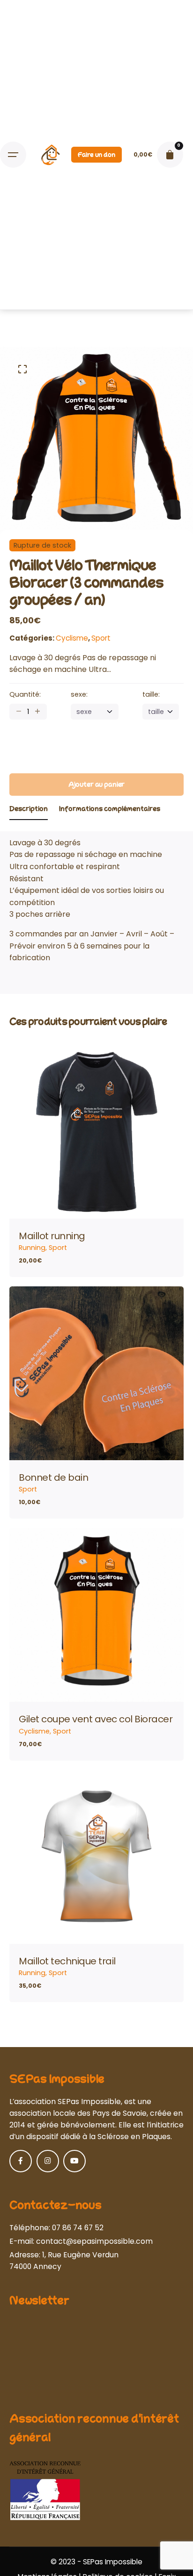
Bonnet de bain (53, 1477)
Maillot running (52, 1236)
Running (32, 1248)
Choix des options (96, 1203)
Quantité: (25, 694)
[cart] (170, 155)
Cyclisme (72, 638)
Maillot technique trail (67, 1961)
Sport (101, 638)
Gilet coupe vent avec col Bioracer (96, 1719)
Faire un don (96, 155)
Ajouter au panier (96, 1445)
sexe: (79, 694)
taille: (151, 694)
